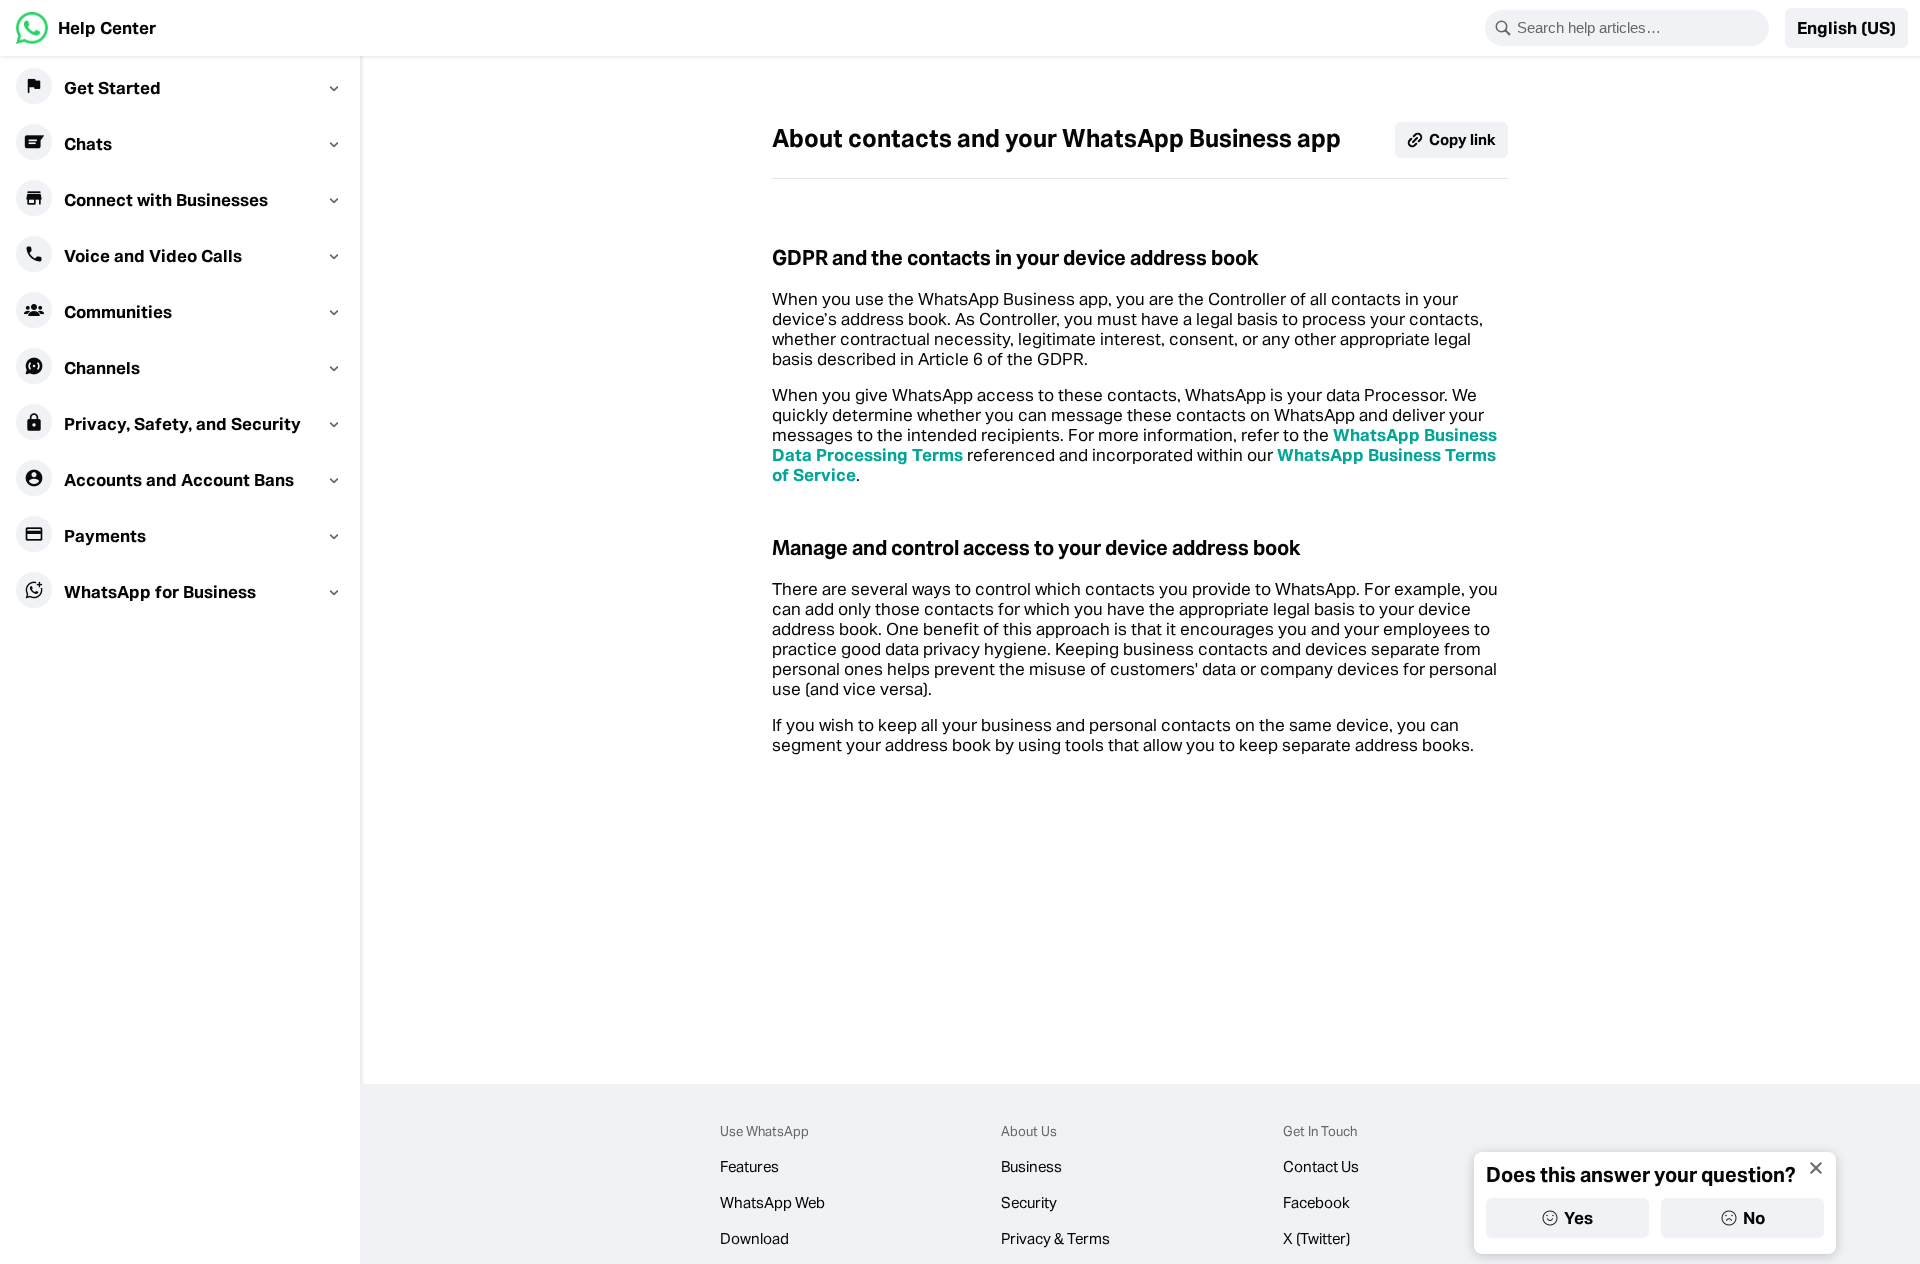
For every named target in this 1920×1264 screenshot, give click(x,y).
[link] (86, 28)
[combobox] (1640, 28)
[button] (1846, 28)
